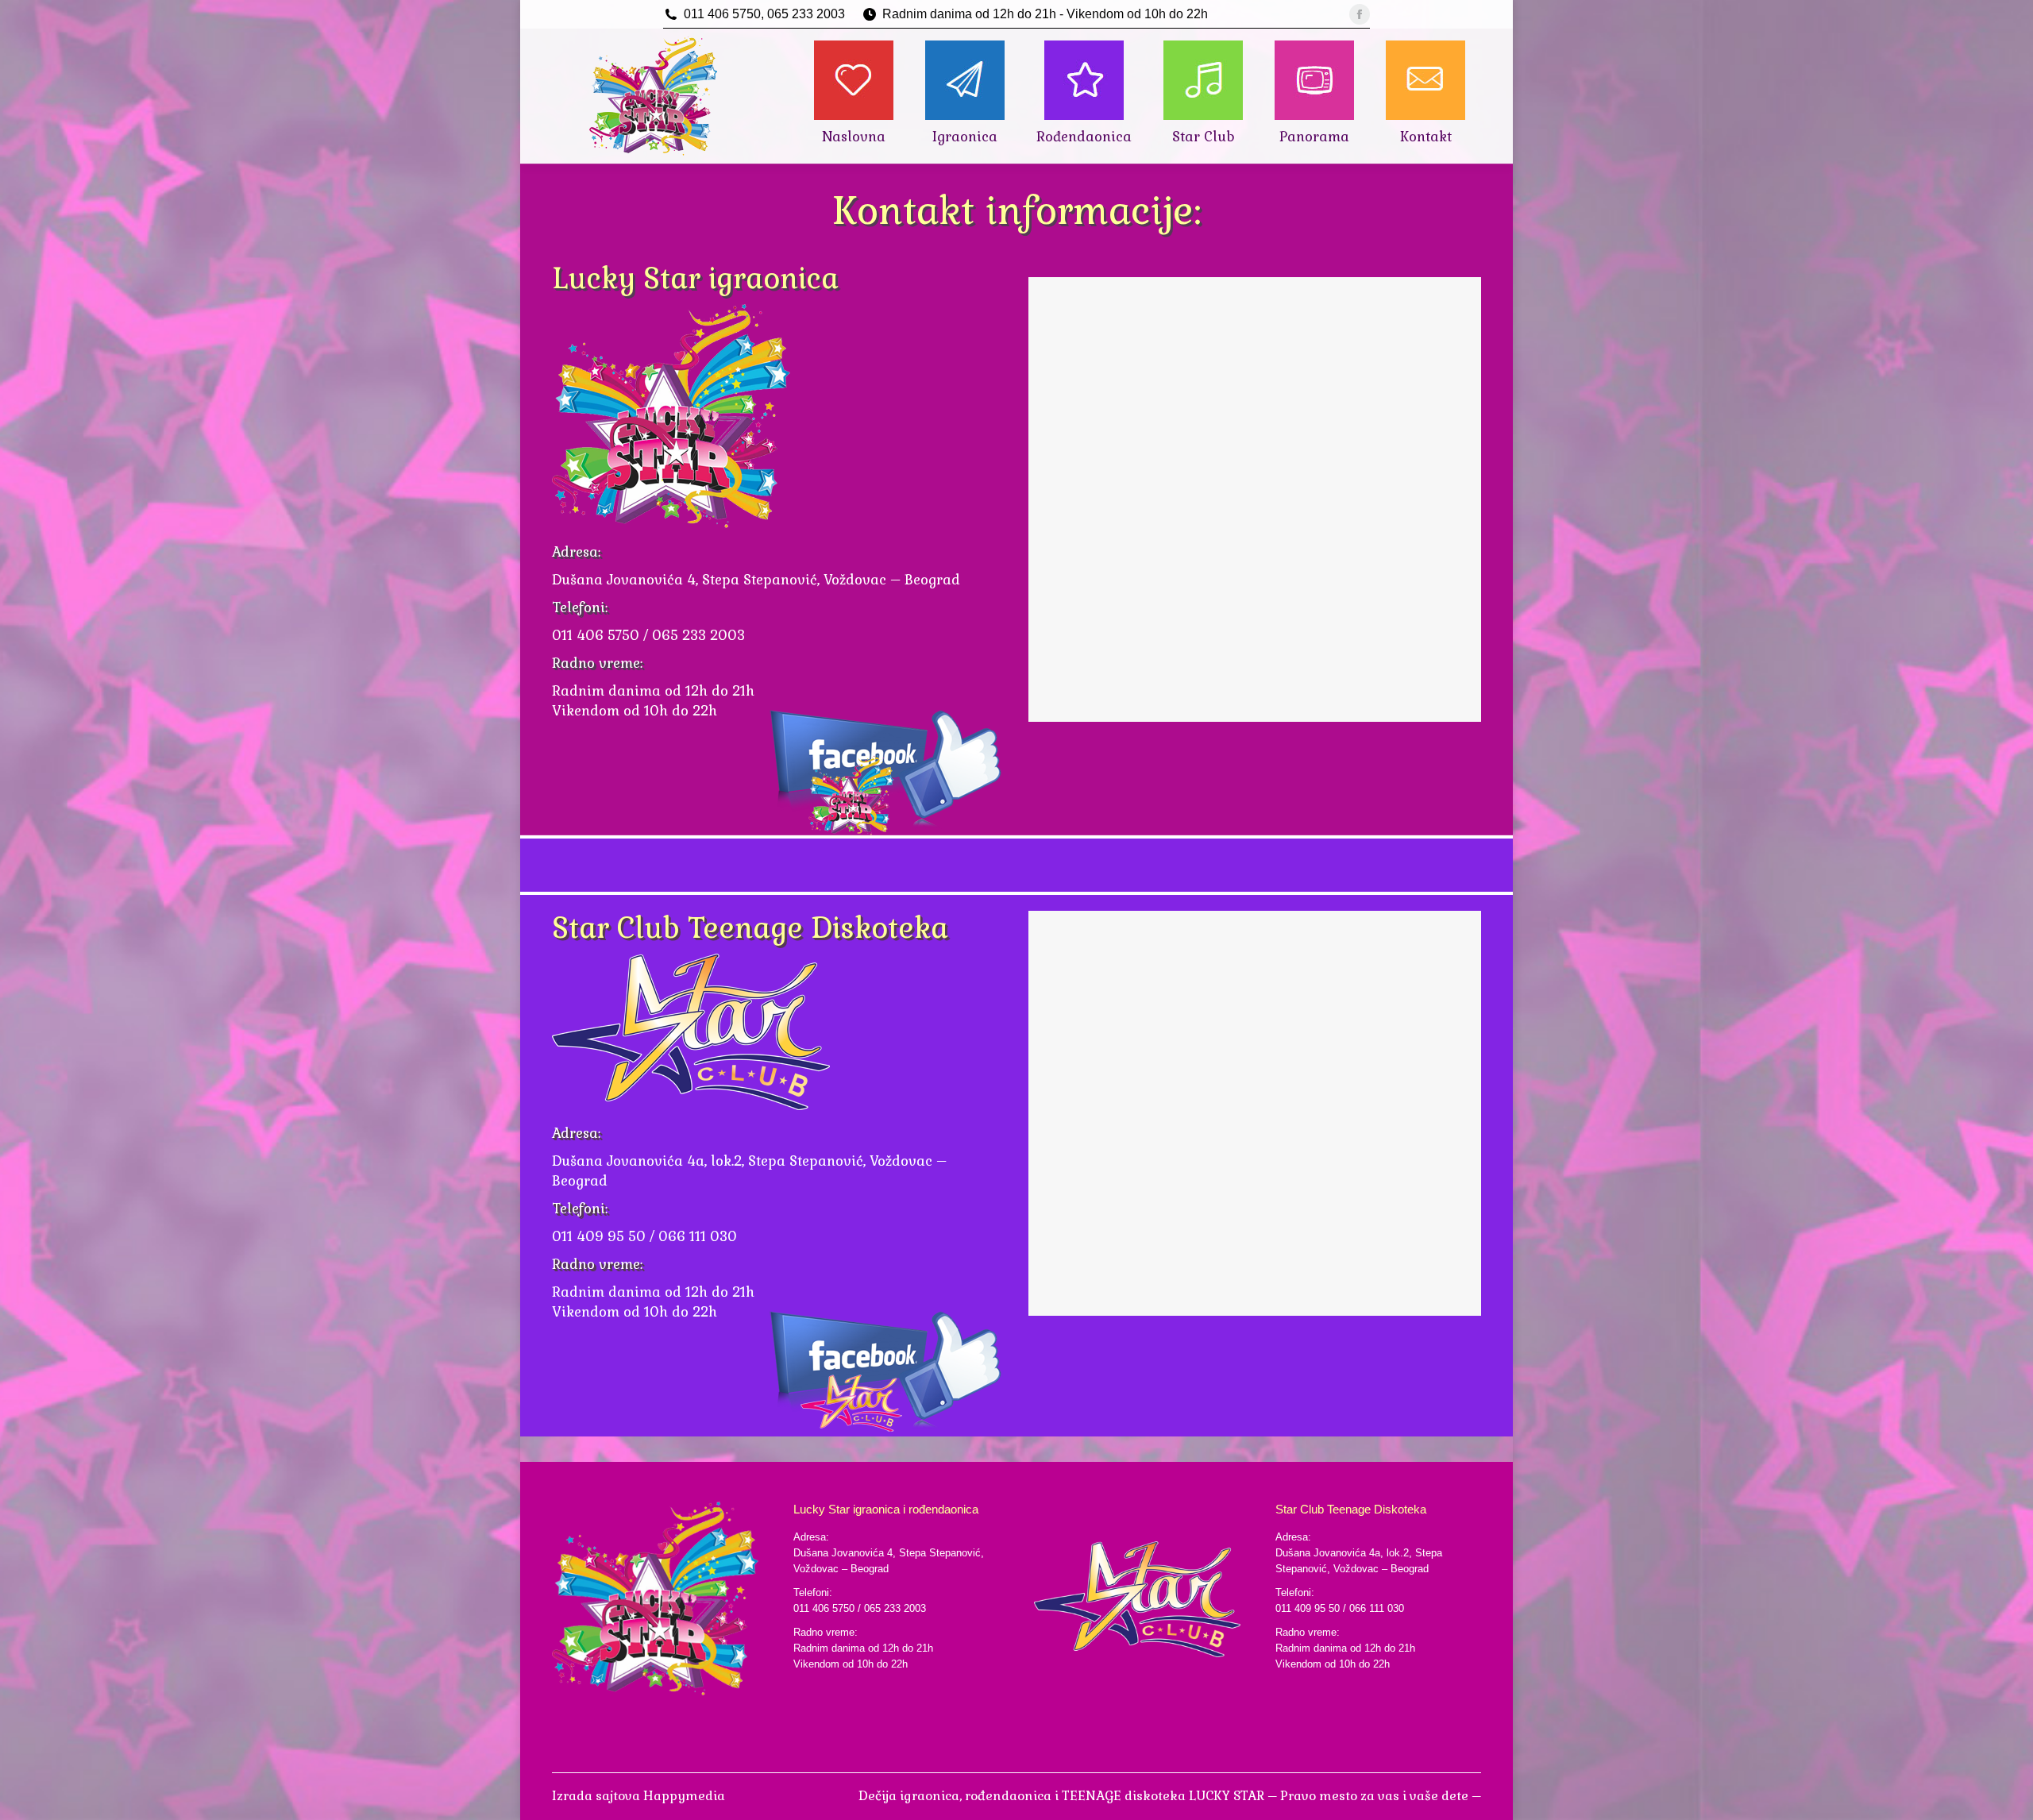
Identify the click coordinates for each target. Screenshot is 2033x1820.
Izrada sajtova (598, 1796)
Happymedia (684, 1796)
